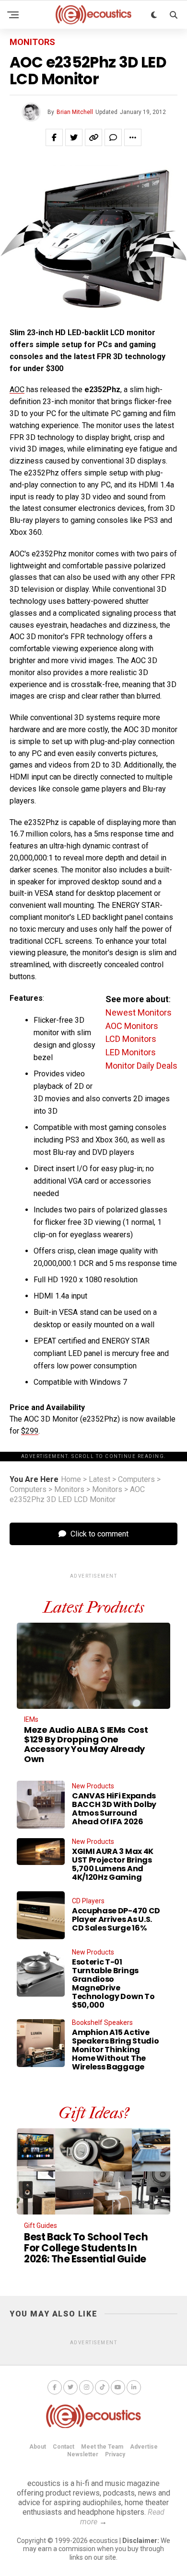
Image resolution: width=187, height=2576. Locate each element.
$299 (30, 1431)
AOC (17, 390)
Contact (64, 2447)
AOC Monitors (132, 1026)
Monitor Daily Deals (141, 1066)
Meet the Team (102, 2447)
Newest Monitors (139, 1012)
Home (71, 1480)
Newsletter (83, 2454)
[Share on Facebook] (54, 137)
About (38, 2447)
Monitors (69, 1490)
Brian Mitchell (75, 112)
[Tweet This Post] (74, 137)
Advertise (144, 2447)
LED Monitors (131, 1052)
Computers (136, 1480)
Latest (99, 1480)
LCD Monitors (131, 1039)
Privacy (115, 2454)
